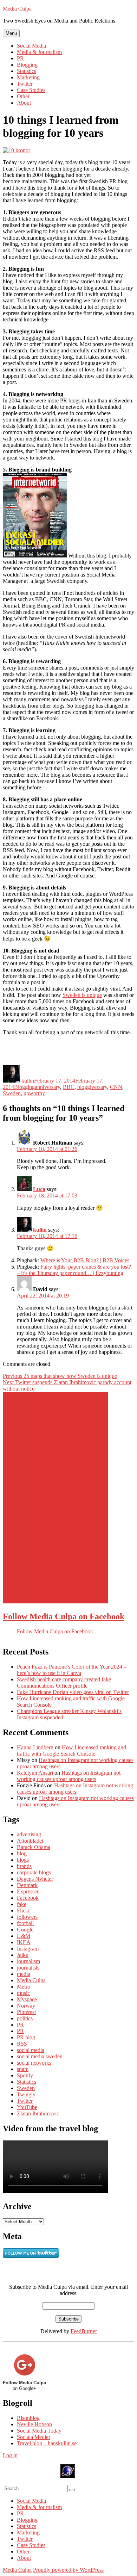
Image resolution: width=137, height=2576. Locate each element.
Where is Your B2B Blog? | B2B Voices (85, 1260)
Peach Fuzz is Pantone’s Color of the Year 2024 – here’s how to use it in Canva (72, 1670)
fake (22, 1904)
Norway (26, 2006)
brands (24, 1866)
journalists (28, 1968)
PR (20, 58)
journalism (28, 1961)
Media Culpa (17, 9)
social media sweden (40, 2056)
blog (22, 1853)
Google (25, 1930)
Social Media (31, 46)
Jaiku (23, 1955)
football (25, 1923)
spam (23, 2069)
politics (25, 2018)
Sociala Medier (34, 2437)
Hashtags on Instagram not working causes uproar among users (69, 1776)
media (24, 1974)
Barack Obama (34, 1847)
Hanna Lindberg (35, 1747)
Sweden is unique (82, 995)
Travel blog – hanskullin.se (47, 2443)
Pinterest (26, 2012)
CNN (116, 1087)
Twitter (25, 84)
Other (23, 96)
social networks (34, 2063)
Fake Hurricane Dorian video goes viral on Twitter (73, 1692)
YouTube (27, 2107)
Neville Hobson (34, 2424)
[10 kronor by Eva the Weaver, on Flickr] (17, 150)
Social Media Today (39, 2431)
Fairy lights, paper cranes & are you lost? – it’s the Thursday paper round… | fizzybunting (74, 1270)
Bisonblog (28, 2418)
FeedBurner (84, 2331)
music (23, 1993)
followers (27, 1917)
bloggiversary (92, 1087)
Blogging (27, 65)
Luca (39, 1189)
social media (31, 2050)
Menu (11, 33)
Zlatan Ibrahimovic (38, 2113)
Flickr (23, 1911)
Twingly (26, 2094)
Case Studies (31, 90)
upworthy (34, 1093)
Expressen (28, 1891)
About (24, 103)
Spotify (25, 2075)
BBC (69, 1087)
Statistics (27, 71)
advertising (29, 1834)
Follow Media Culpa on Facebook (64, 1616)
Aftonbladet (30, 1841)
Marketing (28, 77)
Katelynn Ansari (35, 1773)
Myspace (27, 1999)
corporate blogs (34, 1872)
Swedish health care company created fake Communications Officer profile (64, 1683)
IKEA (24, 1942)
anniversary (47, 1087)
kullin (28, 1081)
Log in (10, 2455)
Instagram (28, 1949)
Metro (24, 1987)
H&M (24, 1936)
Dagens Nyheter (35, 1879)
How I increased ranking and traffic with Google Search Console (71, 1751)
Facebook (28, 1898)
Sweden (12, 1093)
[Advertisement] (56, 1498)
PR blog (26, 2037)
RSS (22, 2044)
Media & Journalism (39, 52)
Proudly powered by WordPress (68, 2570)
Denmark (27, 1885)
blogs (23, 1860)
